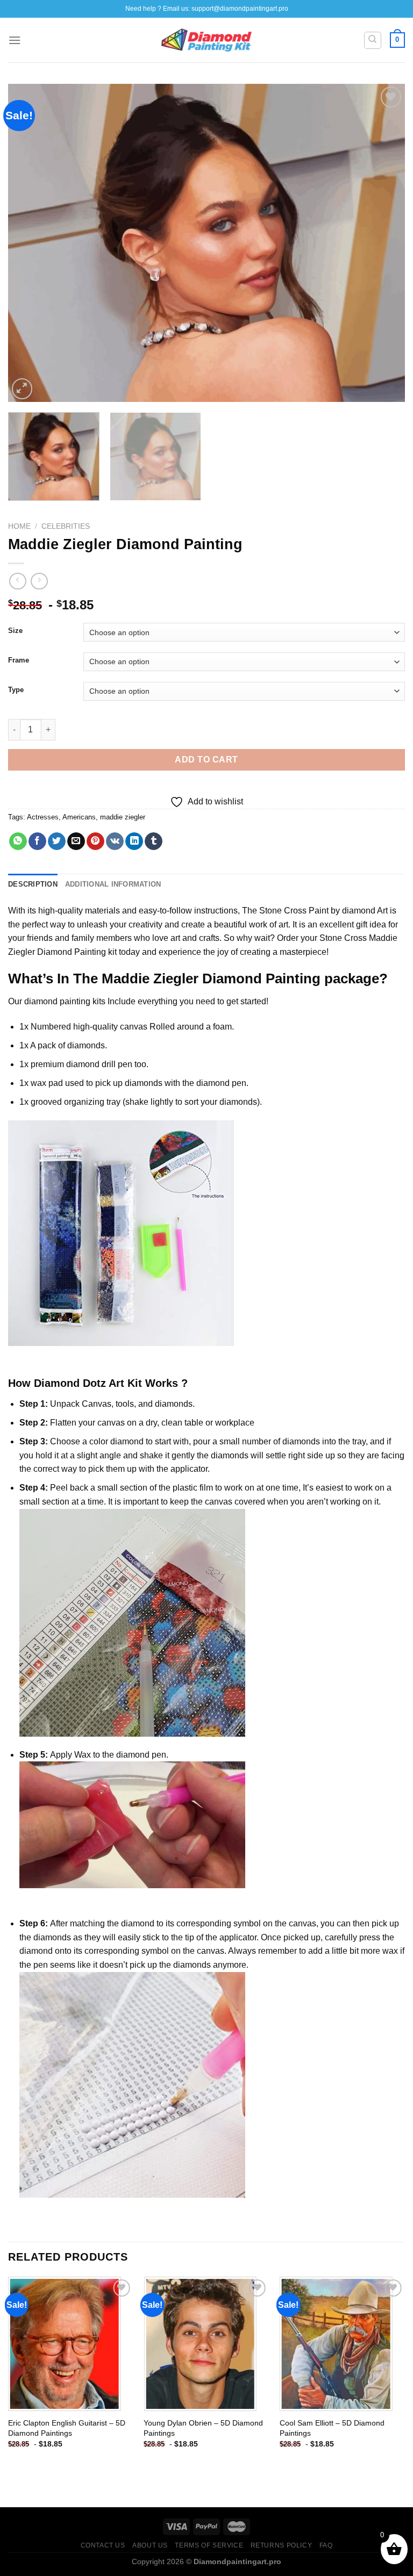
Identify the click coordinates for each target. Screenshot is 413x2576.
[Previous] (30, 243)
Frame (19, 660)
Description (33, 884)
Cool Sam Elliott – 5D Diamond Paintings (332, 2428)
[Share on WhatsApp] (18, 841)
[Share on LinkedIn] (134, 841)
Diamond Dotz (70, 1383)
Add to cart (206, 760)
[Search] (373, 40)
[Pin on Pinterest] (95, 841)
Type (16, 690)
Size (15, 631)
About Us (150, 2545)
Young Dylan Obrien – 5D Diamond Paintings (203, 2428)
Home (19, 526)
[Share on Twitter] (57, 841)
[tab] (33, 884)
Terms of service (209, 2545)
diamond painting (57, 1001)
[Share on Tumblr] (154, 841)
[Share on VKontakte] (115, 841)
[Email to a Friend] (76, 841)
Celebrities (66, 526)
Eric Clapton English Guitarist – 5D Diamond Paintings (67, 2428)
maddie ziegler (123, 817)
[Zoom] (22, 389)
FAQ (326, 2545)
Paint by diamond (342, 911)
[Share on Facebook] (37, 841)
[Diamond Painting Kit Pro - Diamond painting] (207, 40)
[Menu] (15, 40)
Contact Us (103, 2545)
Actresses (43, 817)
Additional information (113, 884)
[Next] (383, 243)
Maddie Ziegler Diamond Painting (211, 978)
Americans (79, 817)
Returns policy (282, 2545)
